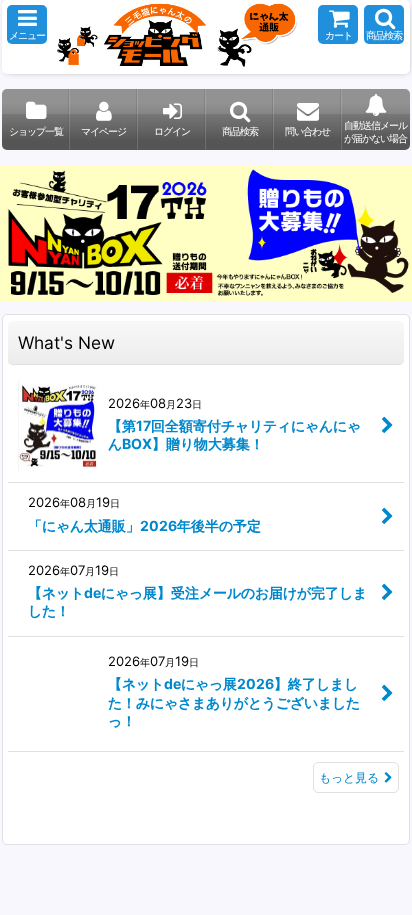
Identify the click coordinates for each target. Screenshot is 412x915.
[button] (27, 24)
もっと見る (349, 777)
